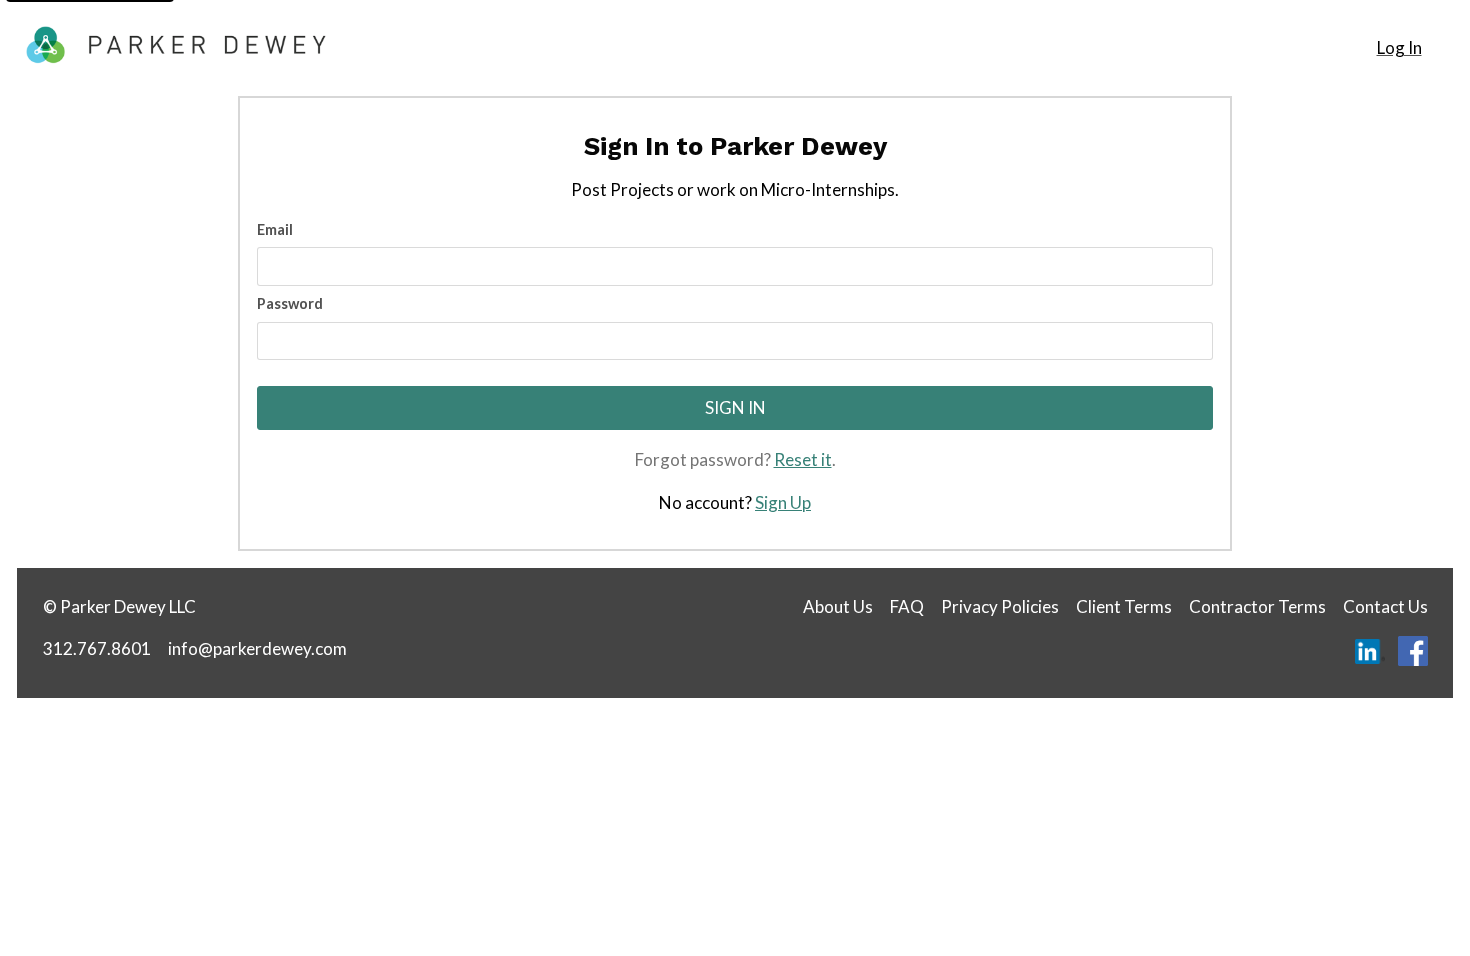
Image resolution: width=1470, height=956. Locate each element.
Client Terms (1124, 606)
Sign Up (783, 502)
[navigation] (1399, 48)
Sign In (735, 407)
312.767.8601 (97, 648)
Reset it (803, 459)
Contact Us (1385, 606)
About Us (838, 606)
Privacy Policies (1000, 606)
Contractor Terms (1257, 606)
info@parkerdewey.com (257, 648)
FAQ (907, 606)
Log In (1399, 47)
